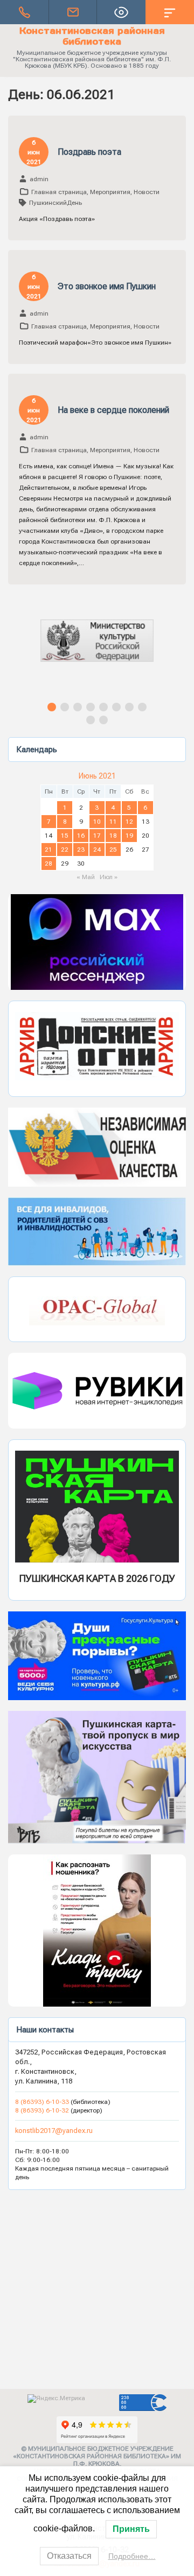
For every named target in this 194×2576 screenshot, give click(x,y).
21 (48, 850)
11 (113, 822)
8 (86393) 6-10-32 (42, 2110)
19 (129, 836)
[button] (97, 650)
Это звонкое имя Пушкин (107, 286)
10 (97, 822)
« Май (86, 877)
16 (81, 836)
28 (48, 864)
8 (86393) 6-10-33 (43, 2102)
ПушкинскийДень (56, 203)
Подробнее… (132, 2556)
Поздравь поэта (89, 152)
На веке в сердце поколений (113, 410)
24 (97, 850)
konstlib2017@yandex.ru (54, 2131)
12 (129, 822)
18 (113, 836)
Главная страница (59, 192)
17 (97, 836)
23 (81, 850)
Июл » (109, 877)
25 (113, 850)
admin (39, 179)
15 (65, 836)
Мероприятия (110, 192)
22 (65, 850)
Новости (147, 192)
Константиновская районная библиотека (92, 36)
